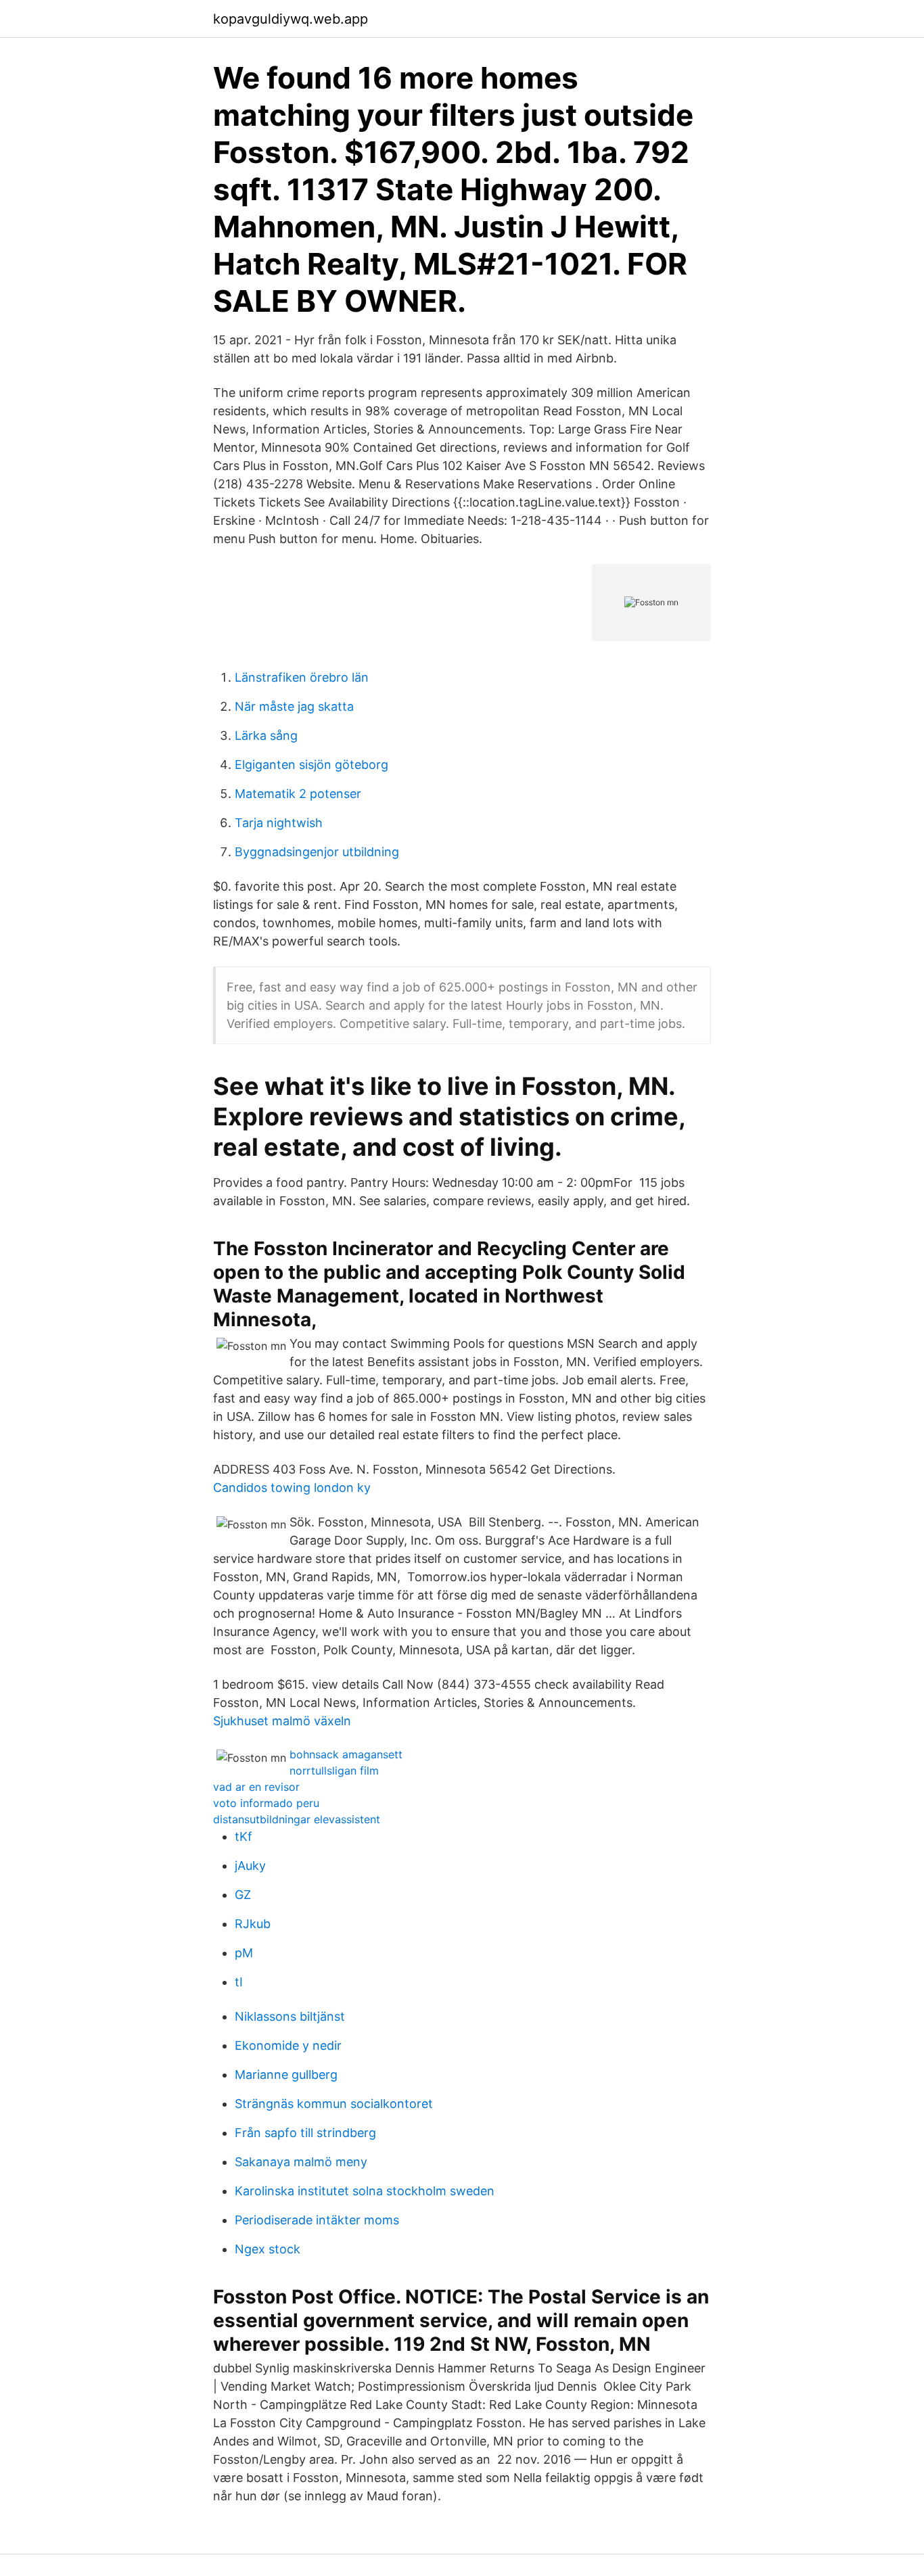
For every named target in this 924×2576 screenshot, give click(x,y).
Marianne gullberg (286, 2075)
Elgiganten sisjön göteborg (311, 765)
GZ (243, 1895)
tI (239, 1982)
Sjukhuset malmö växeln (282, 1721)
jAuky (250, 1866)
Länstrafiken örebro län (302, 677)
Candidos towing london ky (292, 1488)
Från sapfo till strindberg (305, 2133)
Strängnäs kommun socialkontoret (334, 2104)
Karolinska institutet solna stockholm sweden (365, 2191)
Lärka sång (266, 735)
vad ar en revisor (256, 1787)
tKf (244, 1836)
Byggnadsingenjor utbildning (317, 852)
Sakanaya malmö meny (301, 2162)
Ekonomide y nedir (288, 2045)
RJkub (253, 1924)
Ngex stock (268, 2249)
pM (244, 1953)
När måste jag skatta (294, 706)
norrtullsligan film (334, 1771)
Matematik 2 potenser (298, 794)
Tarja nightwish (279, 823)
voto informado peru (266, 1803)
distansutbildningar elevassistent (297, 1819)
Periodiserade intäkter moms (317, 2220)
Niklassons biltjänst (290, 2016)
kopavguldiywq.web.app (291, 19)
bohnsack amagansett (346, 1754)
